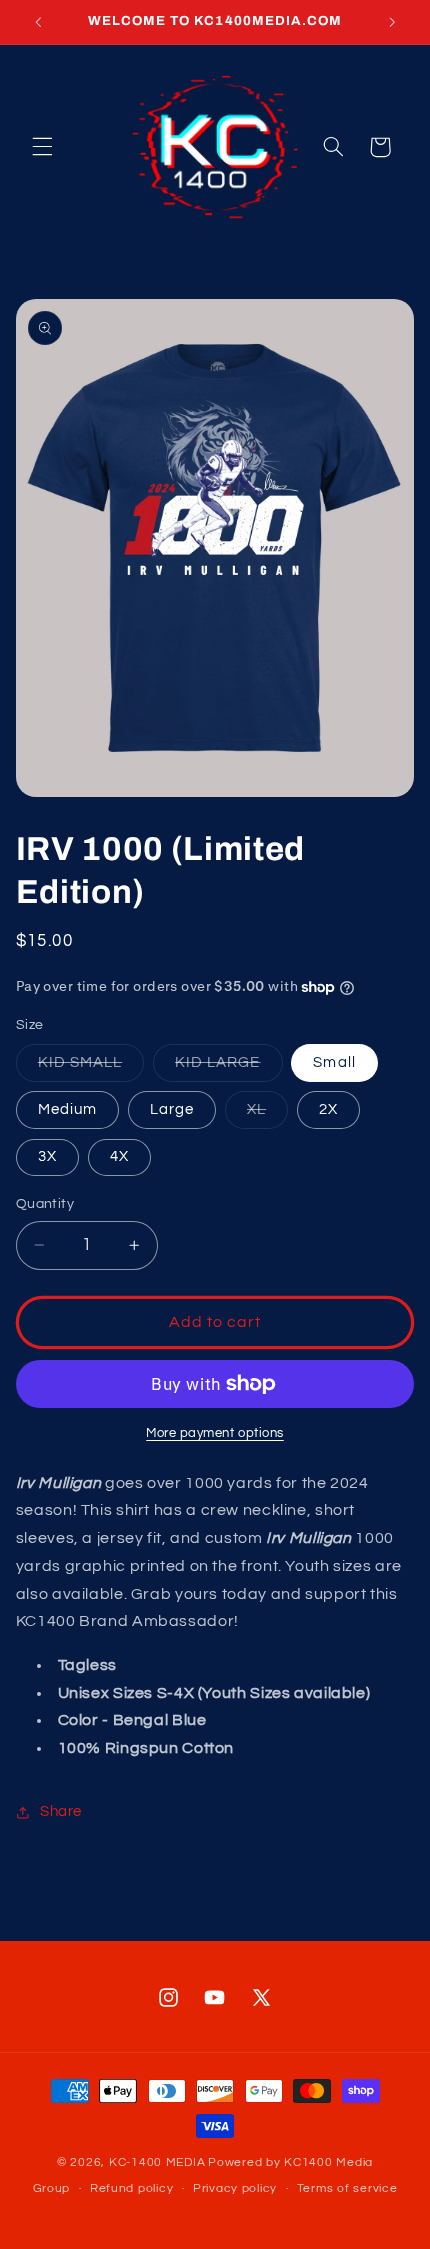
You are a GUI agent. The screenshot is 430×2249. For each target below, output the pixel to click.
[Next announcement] (392, 22)
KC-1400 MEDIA (157, 2162)
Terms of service (347, 2188)
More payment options (215, 1433)
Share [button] (61, 1811)
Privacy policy (235, 2188)
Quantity (45, 1204)
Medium (67, 1109)
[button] (42, 147)
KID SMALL (91, 1068)
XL (267, 1115)
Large (172, 1109)
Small (334, 1062)
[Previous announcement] (38, 22)
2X (328, 1109)
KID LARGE (228, 1068)
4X (119, 1156)
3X (47, 1156)
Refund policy (132, 2188)
